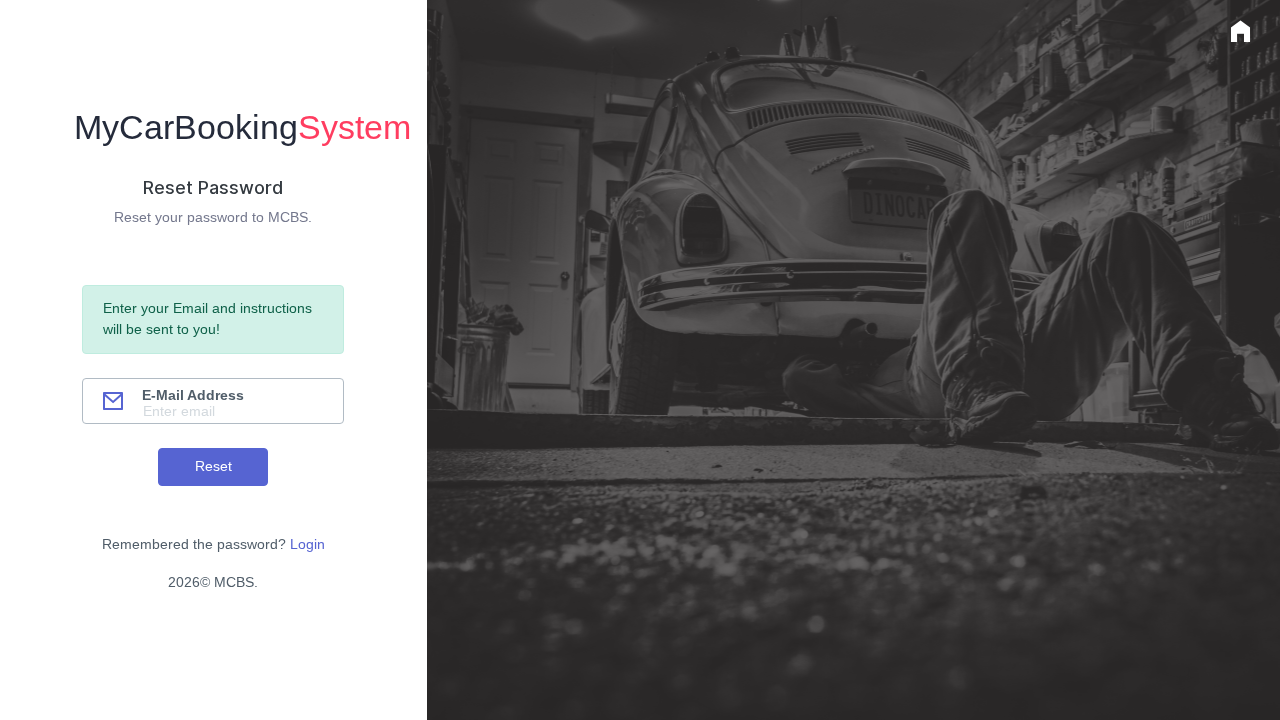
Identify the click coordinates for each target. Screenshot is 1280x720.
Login (307, 544)
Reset (213, 466)
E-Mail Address (193, 395)
